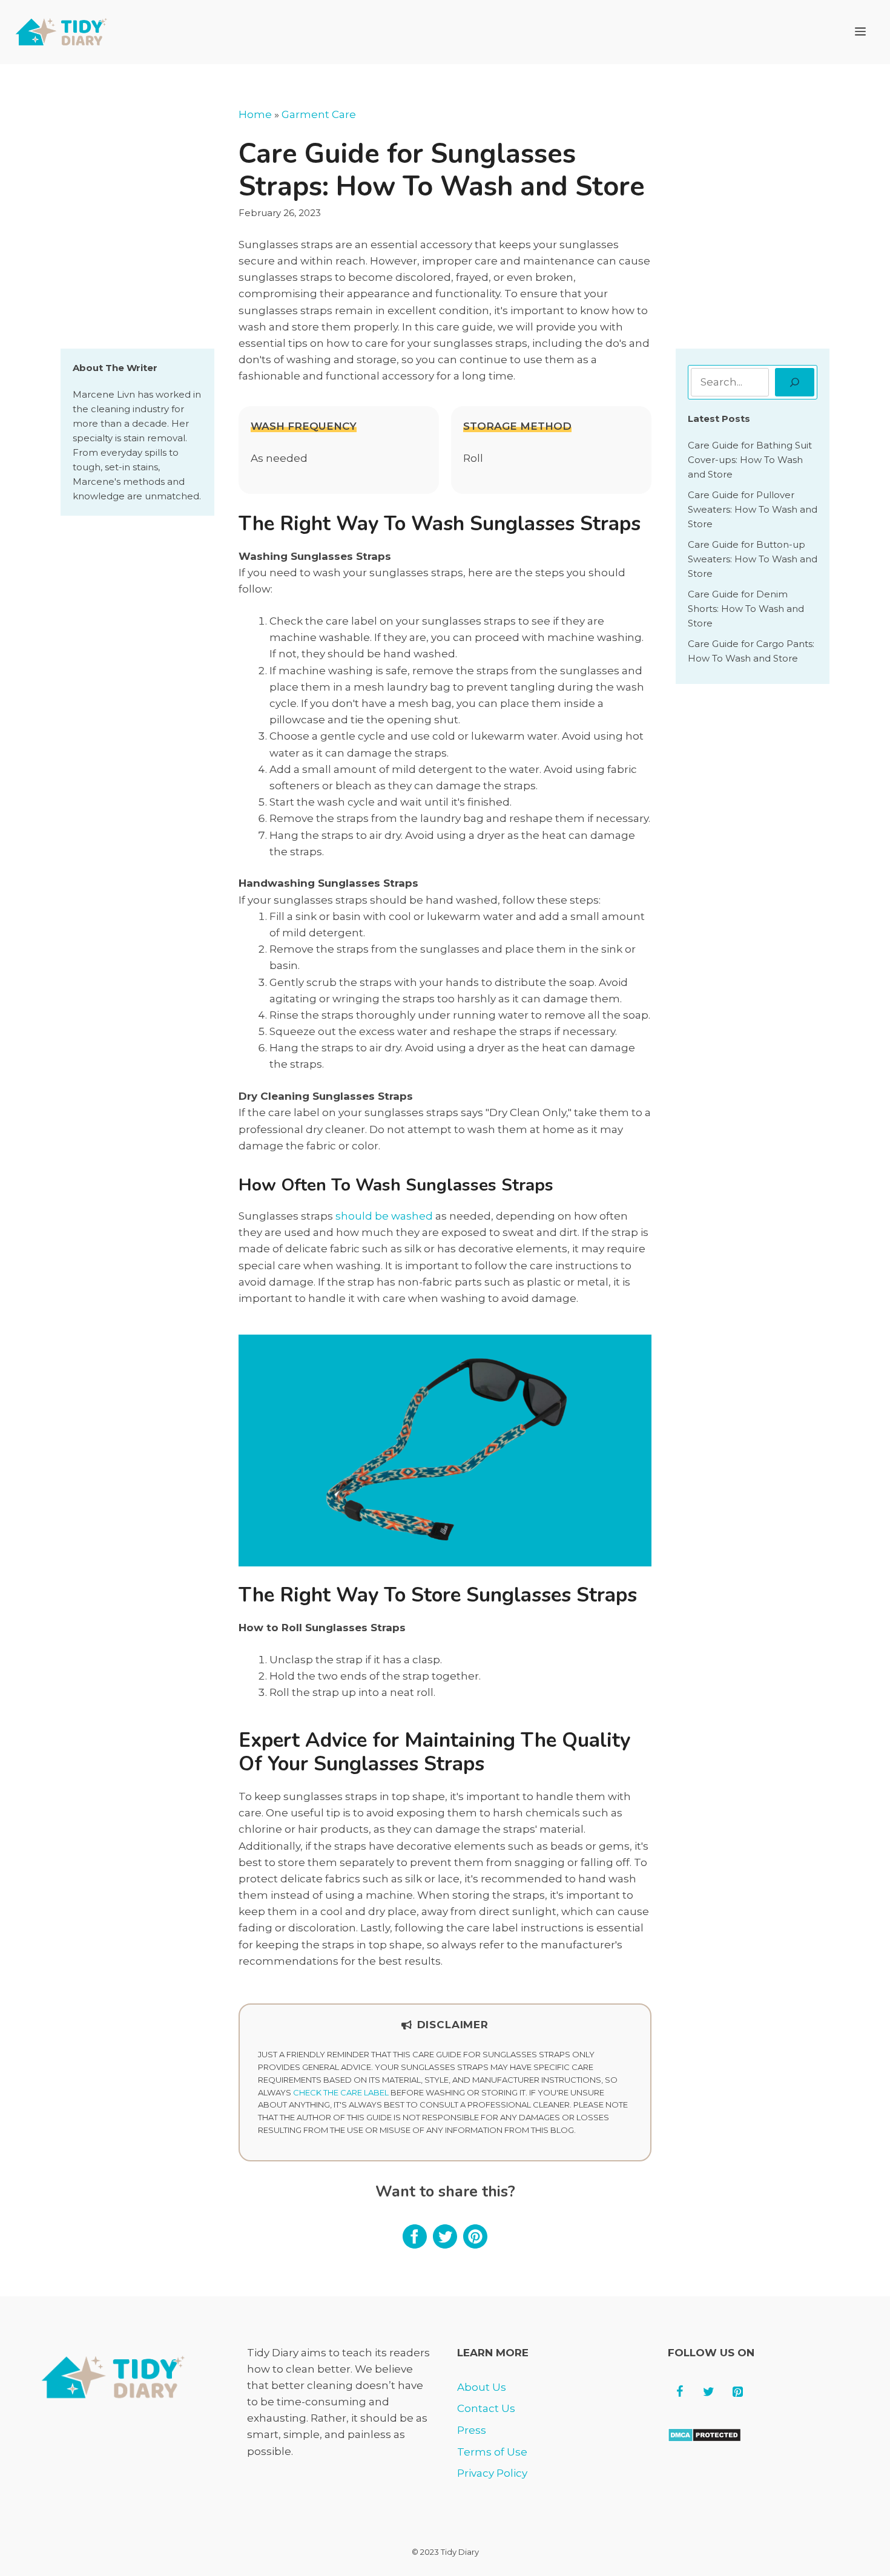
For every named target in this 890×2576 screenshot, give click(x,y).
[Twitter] (709, 2392)
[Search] (795, 383)
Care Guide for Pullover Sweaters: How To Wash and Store (753, 509)
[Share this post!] (415, 2245)
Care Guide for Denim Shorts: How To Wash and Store (746, 609)
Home (255, 114)
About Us (482, 2387)
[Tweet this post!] (445, 2245)
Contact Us (486, 2408)
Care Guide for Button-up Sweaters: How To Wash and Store (753, 559)
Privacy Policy (492, 2473)
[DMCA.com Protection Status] (704, 2439)
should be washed (384, 1216)
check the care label (341, 2092)
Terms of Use (492, 2452)
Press (472, 2430)
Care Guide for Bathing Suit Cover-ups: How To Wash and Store (750, 460)
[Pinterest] (738, 2392)
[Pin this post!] (475, 2245)
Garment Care (319, 114)
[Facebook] (680, 2392)
